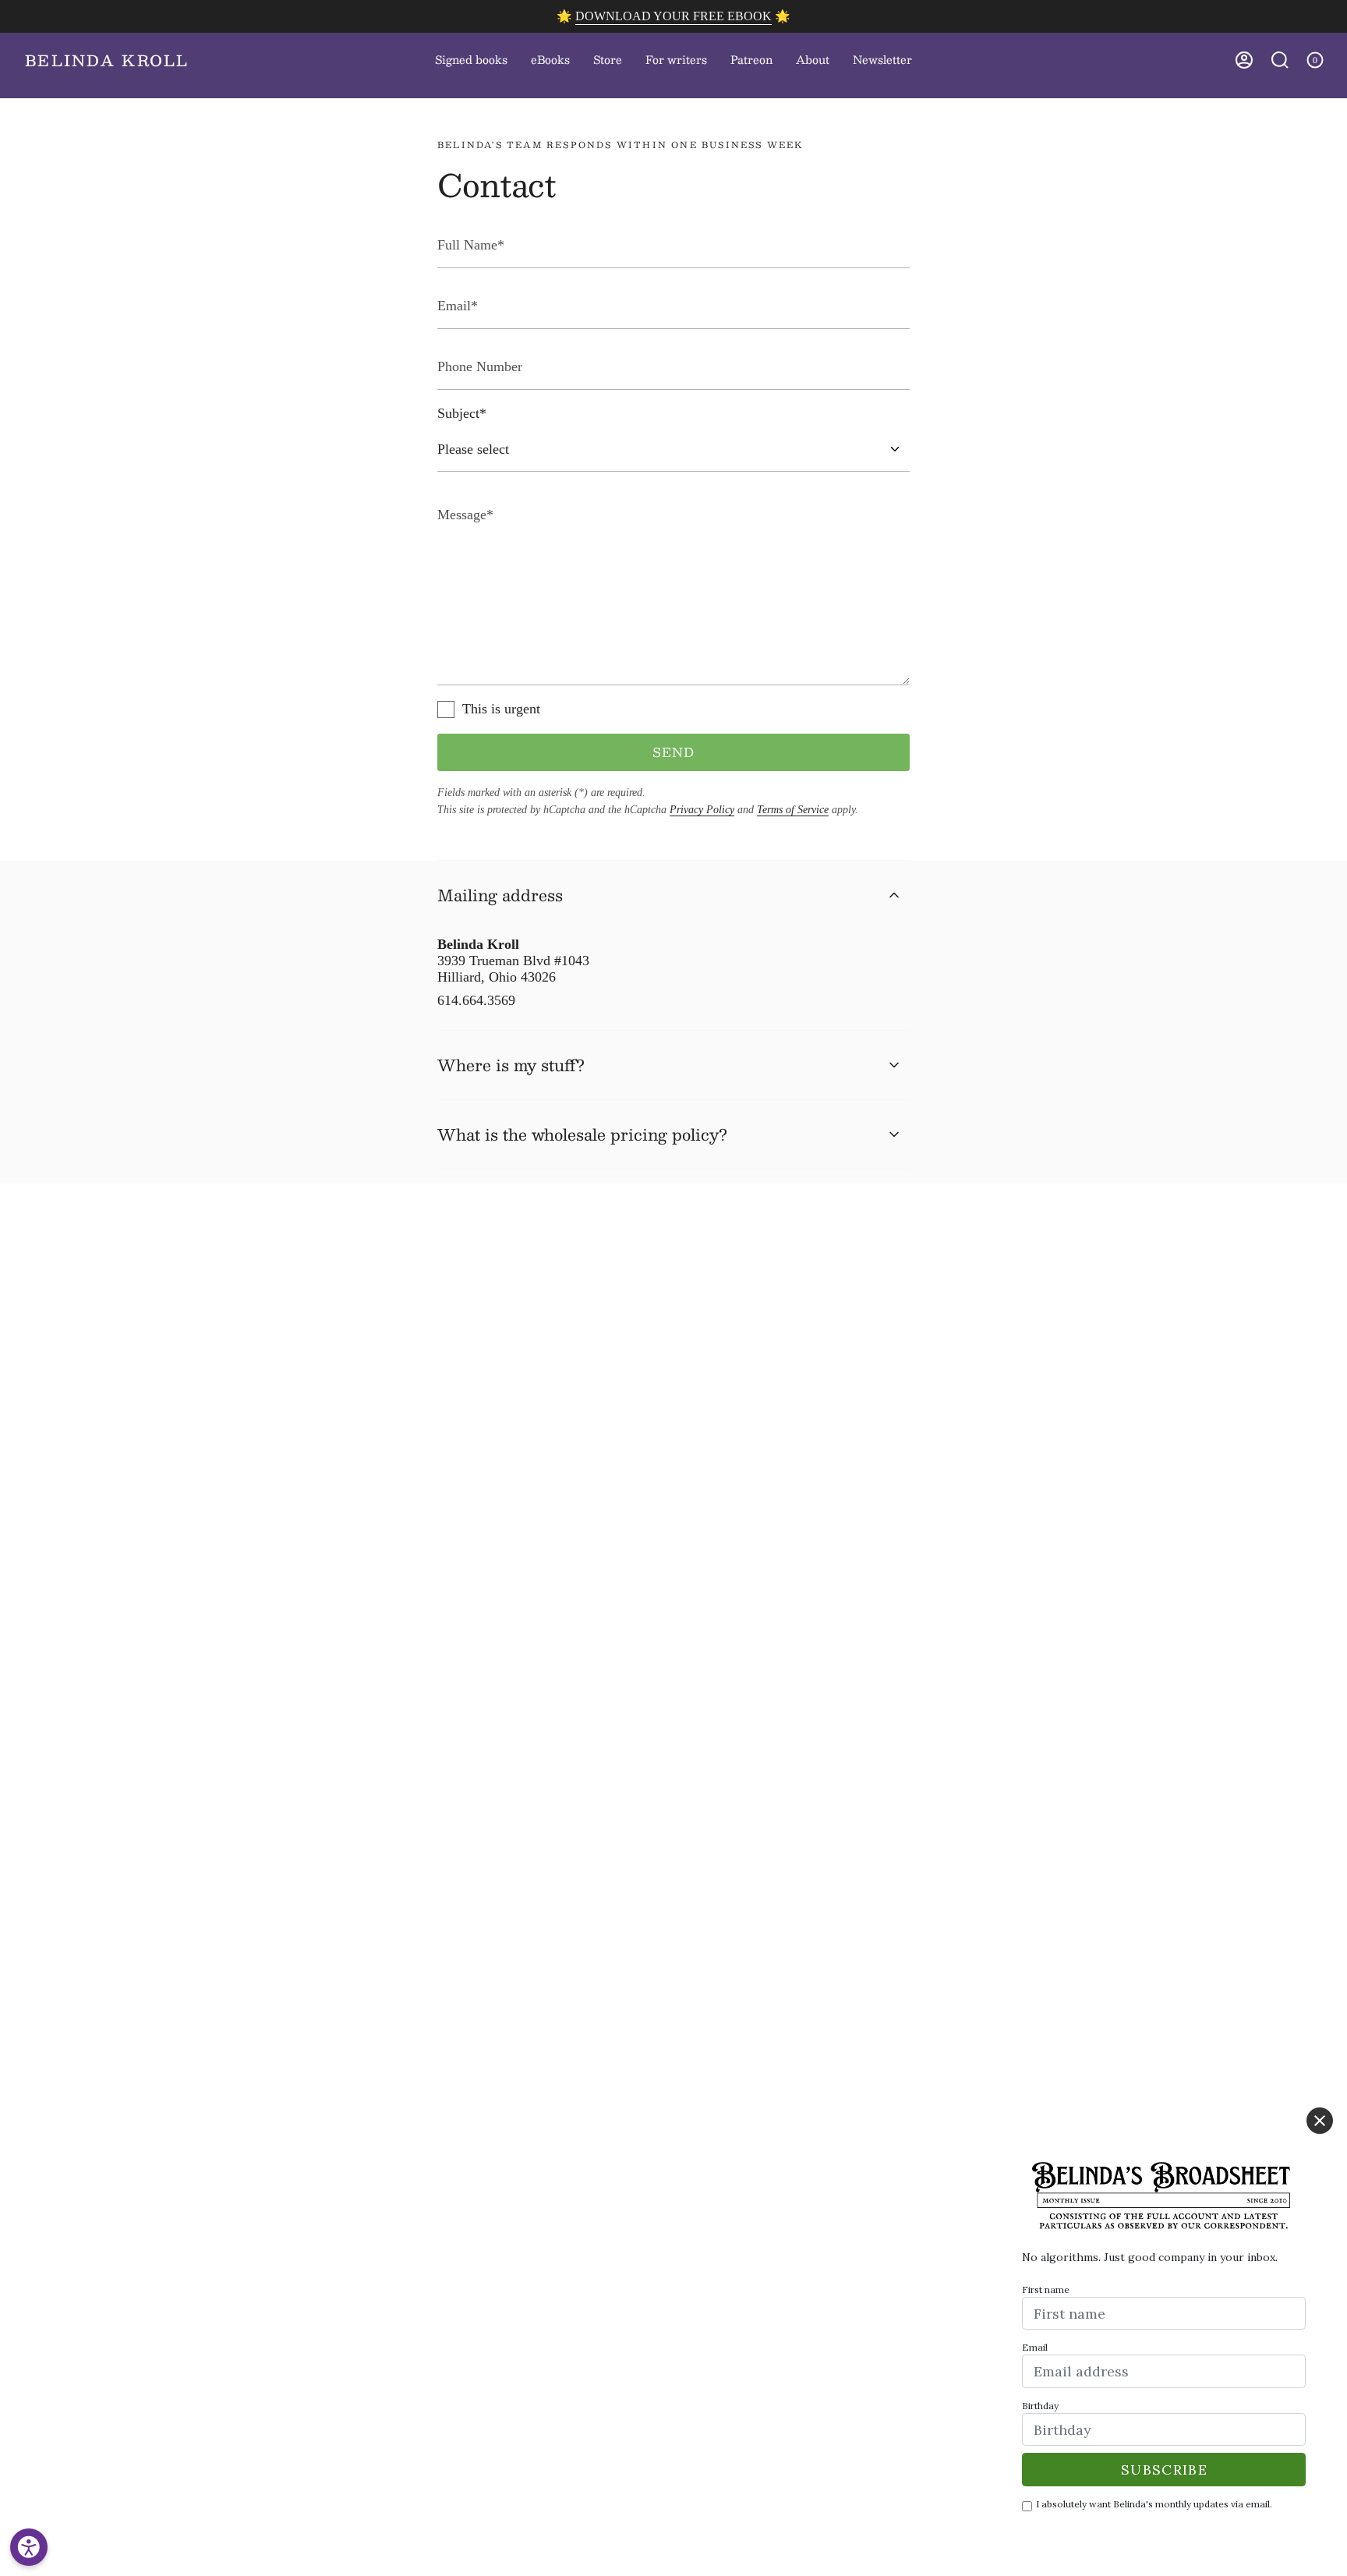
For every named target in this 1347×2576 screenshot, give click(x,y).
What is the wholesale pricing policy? (582, 1134)
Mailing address (500, 895)
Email (1035, 2347)
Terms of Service (793, 810)
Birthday (1040, 2406)
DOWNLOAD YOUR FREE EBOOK (673, 16)
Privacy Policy (702, 810)
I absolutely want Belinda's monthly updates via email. (1154, 2504)
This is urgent (501, 709)
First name (1046, 2289)
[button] (608, 60)
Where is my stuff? (511, 1065)
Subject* (462, 413)
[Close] (1320, 2121)
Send (674, 752)
